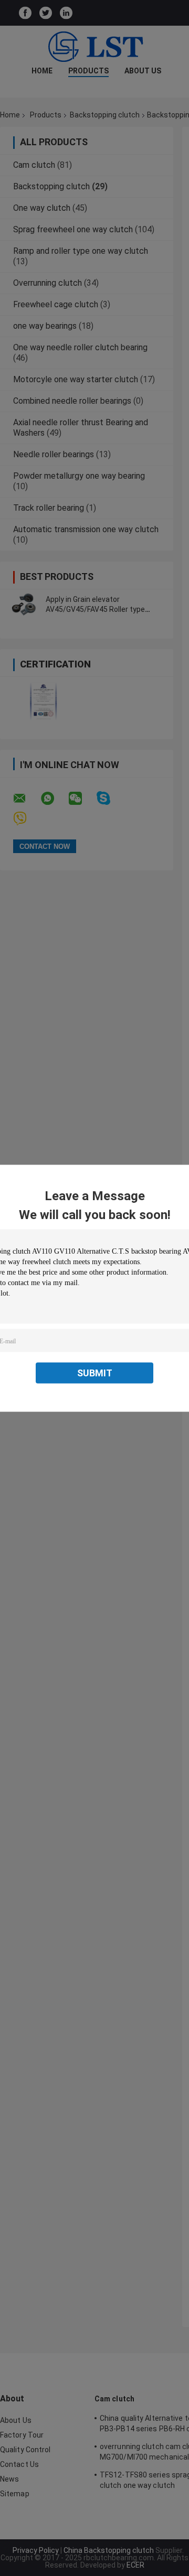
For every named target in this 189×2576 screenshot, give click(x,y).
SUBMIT (95, 1372)
